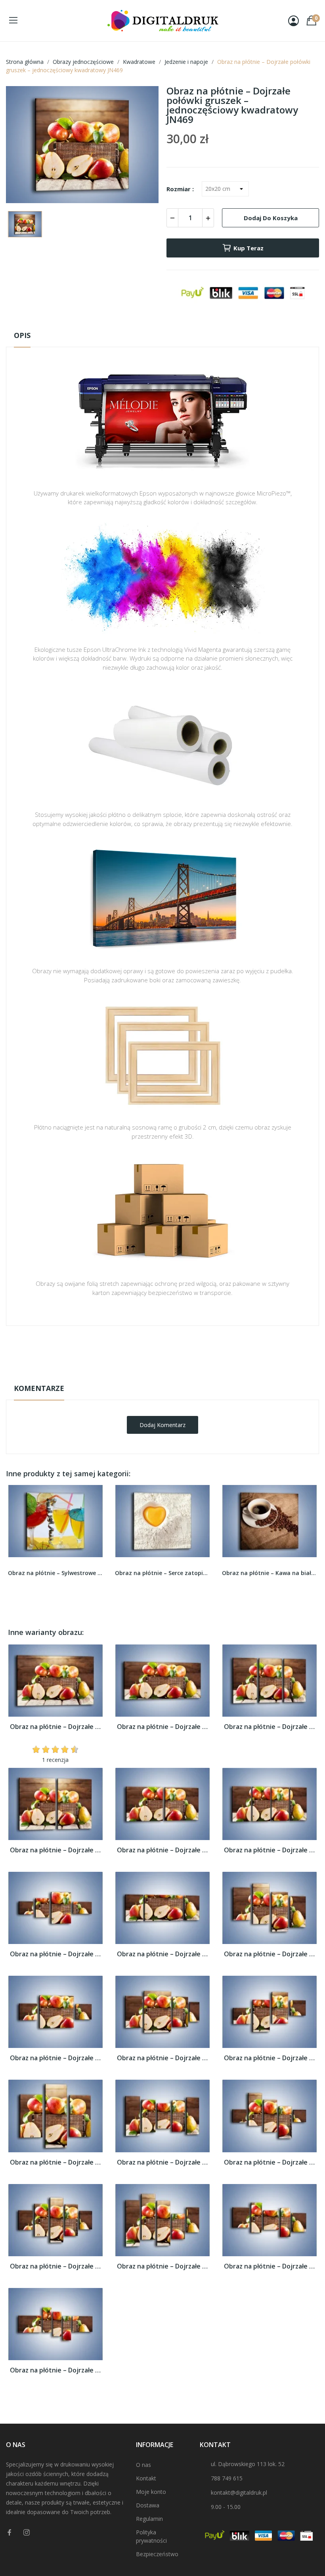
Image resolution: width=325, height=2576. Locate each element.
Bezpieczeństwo (157, 2554)
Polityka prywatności (151, 2536)
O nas (143, 2465)
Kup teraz (249, 248)
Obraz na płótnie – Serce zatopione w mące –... (162, 1573)
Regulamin (149, 2519)
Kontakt (146, 2478)
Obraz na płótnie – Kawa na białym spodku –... (270, 1573)
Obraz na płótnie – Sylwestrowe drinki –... (55, 1573)
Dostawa (148, 2505)
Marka (139, 1350)
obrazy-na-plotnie (173, 1351)
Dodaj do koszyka (271, 218)
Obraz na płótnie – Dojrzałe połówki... (55, 1727)
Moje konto (151, 2492)
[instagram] (27, 2533)
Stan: (154, 1375)
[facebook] (10, 2533)
